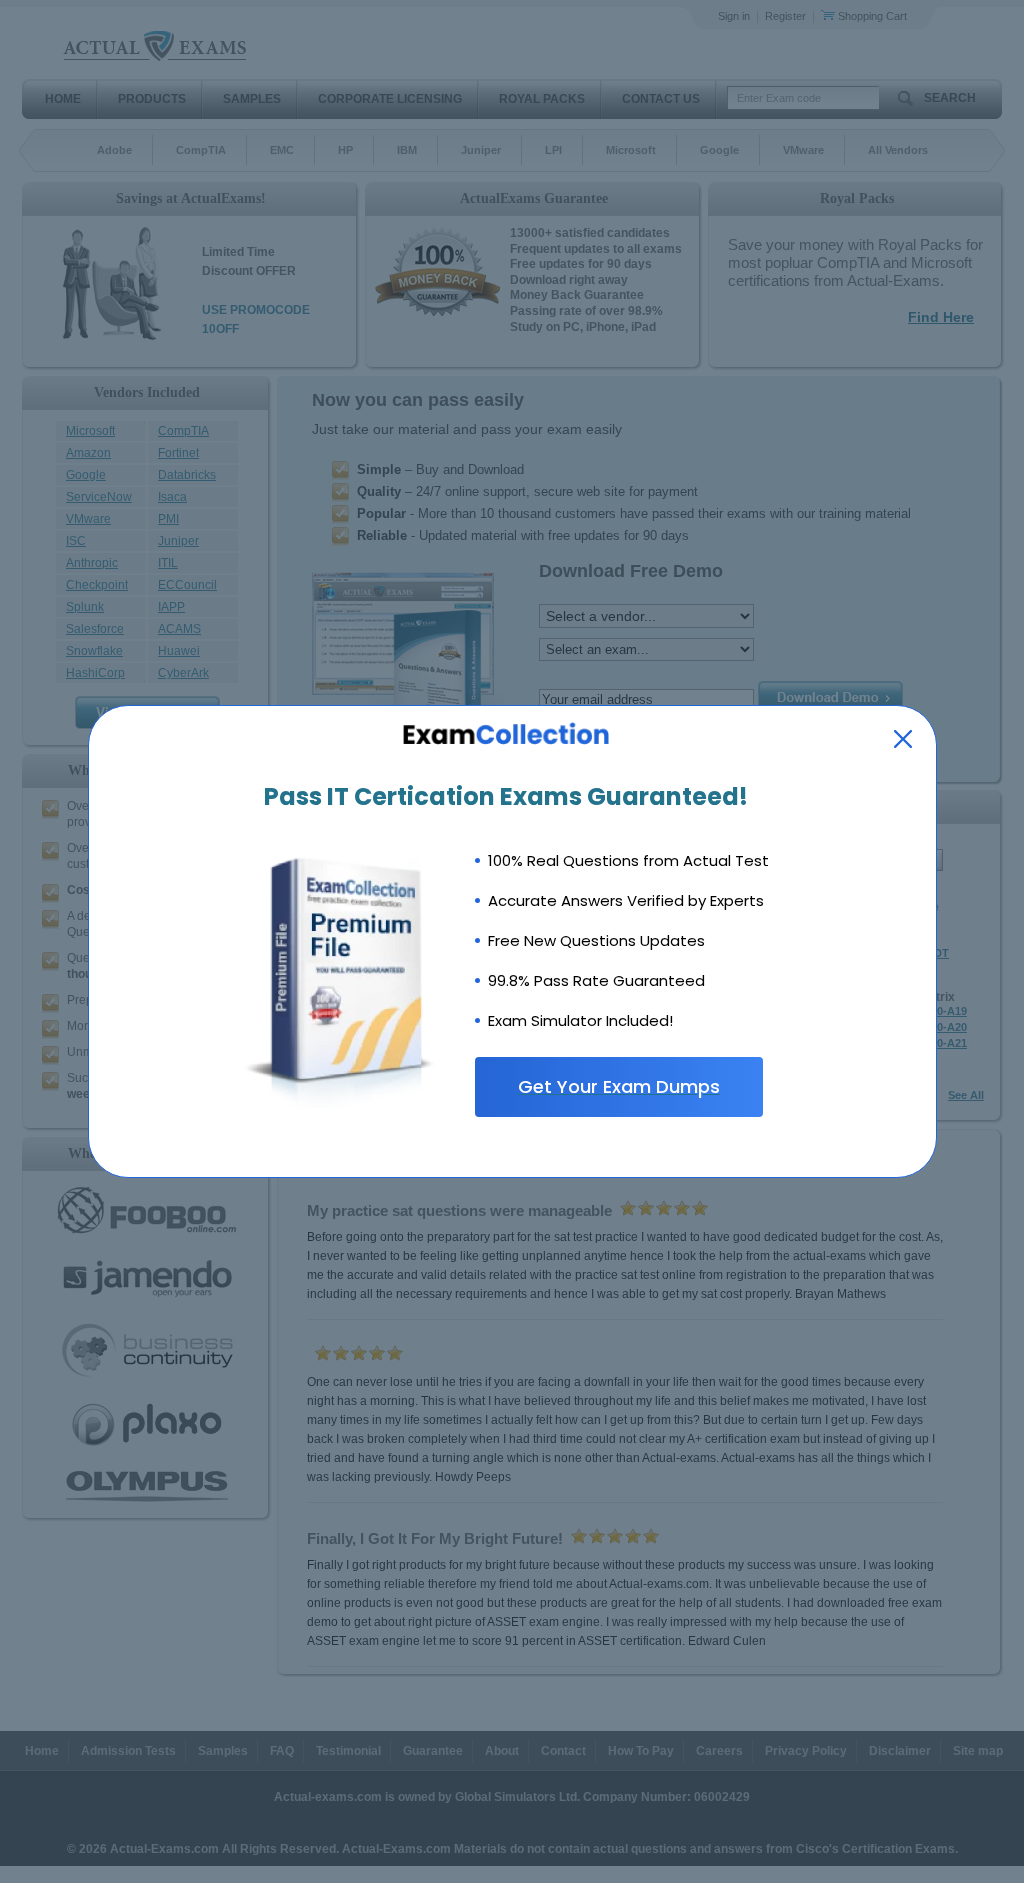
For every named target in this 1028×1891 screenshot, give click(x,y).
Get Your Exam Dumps (619, 1086)
